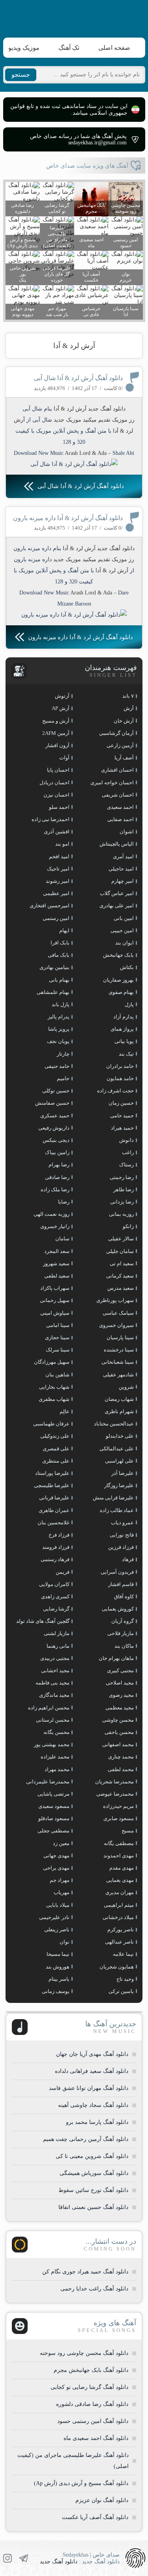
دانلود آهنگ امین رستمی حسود (93, 2421)
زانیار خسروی (55, 1226)
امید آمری (123, 856)
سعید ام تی (122, 1263)
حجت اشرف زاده (115, 1091)
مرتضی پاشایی (53, 1794)
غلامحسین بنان (53, 1523)
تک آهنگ (69, 48)
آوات (64, 758)
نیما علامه (123, 1954)
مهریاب (62, 1892)
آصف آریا (124, 758)
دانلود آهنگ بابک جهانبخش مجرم (91, 2370)
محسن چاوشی (118, 1720)
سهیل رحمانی (55, 1300)
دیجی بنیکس (56, 1140)
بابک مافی (59, 955)
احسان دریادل (54, 783)
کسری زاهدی (55, 1597)
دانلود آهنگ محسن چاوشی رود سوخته (84, 2353)
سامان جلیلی (120, 1251)
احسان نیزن (56, 795)
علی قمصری (56, 1449)
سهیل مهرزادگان (52, 1362)
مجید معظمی (120, 1708)
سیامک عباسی (118, 1313)
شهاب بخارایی (54, 1387)
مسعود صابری (119, 1818)
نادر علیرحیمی (54, 1917)
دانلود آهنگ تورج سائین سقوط (93, 2190)
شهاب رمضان (119, 1399)
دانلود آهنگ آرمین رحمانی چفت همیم (86, 2139)
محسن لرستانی (53, 1720)
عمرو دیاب (122, 1523)
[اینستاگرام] (7, 2558)
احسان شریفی (118, 795)
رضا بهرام (59, 1165)
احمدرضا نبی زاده (51, 819)
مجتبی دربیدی (55, 1658)
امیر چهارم (123, 881)
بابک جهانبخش (118, 955)
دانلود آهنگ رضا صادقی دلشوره (92, 2404)
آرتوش (62, 696)
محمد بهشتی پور (52, 1744)
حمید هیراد (122, 1128)
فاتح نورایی (122, 1535)
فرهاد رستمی (55, 1559)
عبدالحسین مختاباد (114, 1424)
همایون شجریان (117, 1967)
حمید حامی (122, 1116)
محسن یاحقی (119, 1732)
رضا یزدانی (122, 1202)
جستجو (21, 75)
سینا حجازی (57, 1337)
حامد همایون (120, 1078)
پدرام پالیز (59, 1017)
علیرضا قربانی (54, 1498)
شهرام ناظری (119, 1411)
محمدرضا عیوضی (115, 1794)
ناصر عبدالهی (119, 1942)
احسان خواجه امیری (112, 783)
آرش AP (61, 708)
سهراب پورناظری (115, 1300)
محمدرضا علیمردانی (48, 1782)
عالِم (65, 1411)
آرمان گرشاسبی (116, 733)
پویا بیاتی (124, 1041)
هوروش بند (58, 1967)
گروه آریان (123, 1621)
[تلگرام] (24, 2558)
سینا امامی (58, 1325)
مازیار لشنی (57, 1633)
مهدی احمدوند (119, 1856)
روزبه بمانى (121, 1214)
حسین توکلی (56, 1091)
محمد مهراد (57, 1769)
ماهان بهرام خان (116, 1658)
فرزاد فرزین (121, 1547)
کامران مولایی (54, 1584)
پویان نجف (58, 1041)
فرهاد (128, 1559)
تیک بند (126, 1054)
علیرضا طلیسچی (52, 1485)
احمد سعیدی (120, 807)
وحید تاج (125, 1979)
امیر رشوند (58, 881)
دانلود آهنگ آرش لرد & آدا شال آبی (78, 378)
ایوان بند (125, 943)
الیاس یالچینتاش (117, 844)
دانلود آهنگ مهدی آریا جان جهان (92, 2054)
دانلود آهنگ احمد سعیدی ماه (96, 2438)
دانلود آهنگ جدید (59, 2562)
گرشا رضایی (56, 1609)
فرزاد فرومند (56, 1547)
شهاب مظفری (54, 1399)
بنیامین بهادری (54, 967)
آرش (129, 708)
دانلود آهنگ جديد (107, 409)
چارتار (63, 1054)
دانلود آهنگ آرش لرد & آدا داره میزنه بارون (68, 518)
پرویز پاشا (59, 1029)
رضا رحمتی (122, 1177)
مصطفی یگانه (119, 1843)
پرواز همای (122, 1029)
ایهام (64, 930)
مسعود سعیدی (54, 1806)
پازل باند (61, 1004)
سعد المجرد (57, 1251)
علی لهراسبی (119, 1461)
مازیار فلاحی (121, 1633)
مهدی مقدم (122, 1868)
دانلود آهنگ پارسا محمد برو (97, 2122)
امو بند (62, 844)
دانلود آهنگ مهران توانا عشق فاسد (89, 2088)
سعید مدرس (121, 1288)
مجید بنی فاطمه (52, 1683)
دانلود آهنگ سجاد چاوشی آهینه (93, 2105)
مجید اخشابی (55, 1670)
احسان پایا (58, 770)
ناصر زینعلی (57, 1930)
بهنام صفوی (121, 992)
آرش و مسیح (56, 721)
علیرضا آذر (123, 1473)
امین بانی (124, 918)
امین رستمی (56, 918)
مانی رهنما (58, 1646)
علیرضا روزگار (119, 1485)
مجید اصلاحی (120, 1683)
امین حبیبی (122, 930)
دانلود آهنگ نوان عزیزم (102, 2500)
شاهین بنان (57, 1375)
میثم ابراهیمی (119, 1905)
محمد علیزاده (55, 1757)
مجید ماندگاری (54, 1695)
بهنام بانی (59, 980)
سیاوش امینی (55, 1313)
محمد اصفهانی (118, 1744)
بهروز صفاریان (118, 980)
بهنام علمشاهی (53, 992)
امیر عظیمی (56, 893)
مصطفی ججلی (53, 1831)
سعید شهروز (56, 1263)
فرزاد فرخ (59, 1535)
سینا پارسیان (120, 1337)
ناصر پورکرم (121, 1930)
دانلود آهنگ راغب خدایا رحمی (94, 2289)
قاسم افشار (121, 1584)
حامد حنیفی (57, 1066)
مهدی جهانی (56, 1856)
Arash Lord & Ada (86, 453)
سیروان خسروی (116, 1325)
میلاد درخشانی (118, 1917)
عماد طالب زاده (117, 1510)
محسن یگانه (56, 1732)
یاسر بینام (59, 1979)
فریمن (63, 1572)
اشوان (127, 832)
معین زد (61, 1843)
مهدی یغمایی (120, 1880)
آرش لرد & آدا (74, 346)
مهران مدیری (120, 1892)
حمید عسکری (55, 1116)
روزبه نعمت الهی (52, 1214)
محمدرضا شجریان (114, 1782)
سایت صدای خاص (74, 17)
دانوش (126, 1140)
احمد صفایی (121, 819)
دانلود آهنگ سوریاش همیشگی (94, 2173)
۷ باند (128, 696)
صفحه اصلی (114, 48)
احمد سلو (59, 807)
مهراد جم (60, 1880)
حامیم (63, 1078)
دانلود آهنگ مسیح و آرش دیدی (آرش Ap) (81, 2483)
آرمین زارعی (120, 745)
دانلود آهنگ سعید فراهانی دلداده (92, 2071)
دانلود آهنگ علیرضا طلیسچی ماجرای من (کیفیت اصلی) (73, 2461)
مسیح (128, 1831)
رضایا (64, 1202)
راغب (128, 1152)
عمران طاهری (54, 1510)
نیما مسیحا (58, 1954)
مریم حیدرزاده (118, 1806)
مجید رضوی (121, 1695)
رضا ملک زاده (55, 1190)
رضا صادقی (57, 1177)
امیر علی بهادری (117, 906)
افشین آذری (57, 832)
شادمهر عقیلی (118, 1375)
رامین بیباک (57, 1152)
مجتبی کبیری (120, 1670)
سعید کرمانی (120, 1276)
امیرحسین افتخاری (50, 906)
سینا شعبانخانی (118, 1362)
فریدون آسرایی (117, 1572)
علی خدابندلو (120, 1436)
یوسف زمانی (56, 1991)
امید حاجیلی (121, 869)
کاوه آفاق (124, 1597)
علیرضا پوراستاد (52, 1473)
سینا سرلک (58, 1350)
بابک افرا (60, 943)
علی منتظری (56, 1461)
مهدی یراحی (56, 1868)
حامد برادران (120, 1066)
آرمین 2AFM (56, 733)
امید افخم (59, 856)
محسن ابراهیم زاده (49, 1708)
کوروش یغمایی (118, 1609)
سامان (62, 1239)
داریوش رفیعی (54, 1128)
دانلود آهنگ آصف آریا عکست (95, 2517)
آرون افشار (57, 745)
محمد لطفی (121, 1769)
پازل (129, 1004)
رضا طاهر (124, 1190)
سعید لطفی (57, 1276)
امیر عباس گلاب (117, 893)
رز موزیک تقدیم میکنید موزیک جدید (94, 420)
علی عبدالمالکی (117, 1449)
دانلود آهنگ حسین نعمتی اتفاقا (93, 2207)
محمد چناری (121, 1757)
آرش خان (124, 721)
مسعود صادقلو (54, 1818)
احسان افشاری (117, 770)
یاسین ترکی (121, 1991)
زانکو (128, 1226)
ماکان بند (124, 1646)
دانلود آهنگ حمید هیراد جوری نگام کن (85, 2272)
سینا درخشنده (119, 1350)
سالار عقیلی (121, 1239)
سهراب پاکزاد (55, 1288)
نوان (65, 1942)
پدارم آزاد (124, 1017)
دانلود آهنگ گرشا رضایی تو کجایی (89, 2387)
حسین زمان (121, 1103)
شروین (126, 1387)
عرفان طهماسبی (51, 1424)
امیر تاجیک (58, 869)
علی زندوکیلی (55, 1436)
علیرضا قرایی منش (113, 1498)
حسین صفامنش (52, 1103)
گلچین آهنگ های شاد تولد (43, 1621)
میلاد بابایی (58, 1905)
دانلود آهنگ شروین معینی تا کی (92, 2156)
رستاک (126, 1165)
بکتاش (127, 967)
